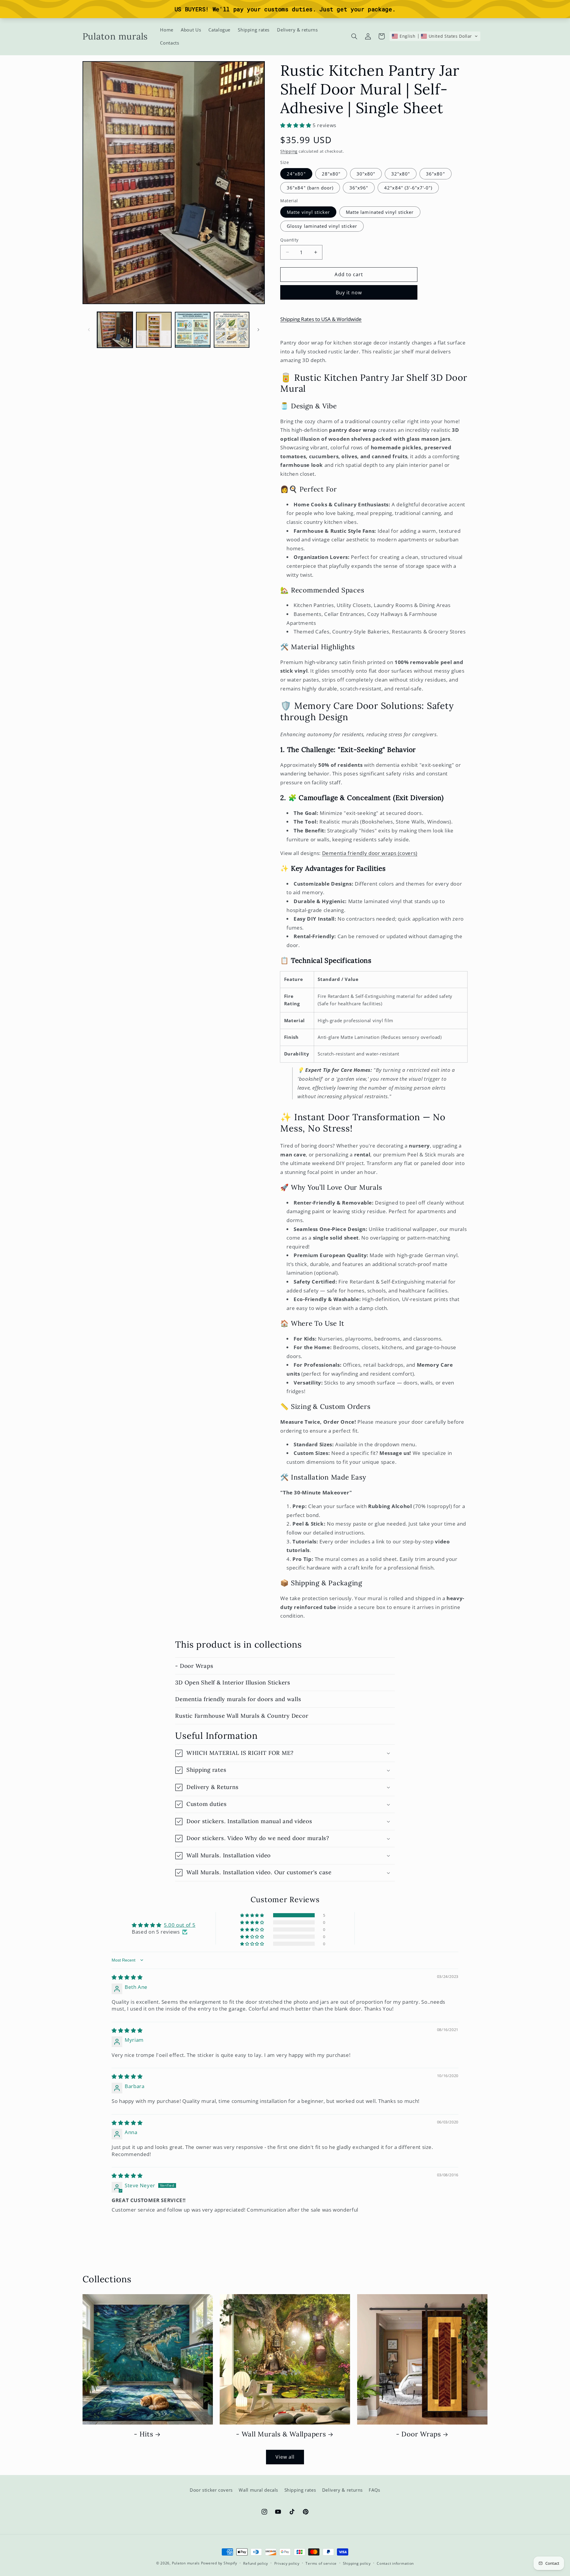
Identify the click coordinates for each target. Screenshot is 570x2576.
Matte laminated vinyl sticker (380, 212)
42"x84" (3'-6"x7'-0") (408, 188)
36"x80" (435, 174)
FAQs (375, 2490)
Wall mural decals (258, 2490)
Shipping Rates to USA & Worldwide (321, 319)
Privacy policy (287, 2563)
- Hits (144, 2434)
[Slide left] (89, 330)
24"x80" (296, 174)
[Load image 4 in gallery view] (232, 330)
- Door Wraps (194, 1666)
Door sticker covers (211, 2490)
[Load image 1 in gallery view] (115, 330)
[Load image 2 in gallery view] (154, 330)
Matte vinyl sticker (308, 212)
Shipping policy (357, 2563)
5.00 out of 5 (180, 1925)
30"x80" (366, 174)
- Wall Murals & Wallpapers (281, 2434)
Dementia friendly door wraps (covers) (370, 853)
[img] (127, 1977)
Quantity (289, 240)
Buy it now (349, 292)
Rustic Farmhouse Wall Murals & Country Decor (242, 1716)
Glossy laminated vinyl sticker (322, 226)
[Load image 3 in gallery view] (193, 330)
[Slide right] (258, 330)
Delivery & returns (342, 2490)
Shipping (289, 151)
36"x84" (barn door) (310, 188)
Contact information (395, 2563)
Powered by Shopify (219, 2563)
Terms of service (321, 2563)
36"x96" (359, 188)
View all (285, 2457)
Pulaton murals (186, 2563)
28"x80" (331, 174)
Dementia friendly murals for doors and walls (238, 1699)
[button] (354, 36)
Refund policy (256, 2563)
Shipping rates (300, 2490)
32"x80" (401, 174)
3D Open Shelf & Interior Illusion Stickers (233, 1682)
